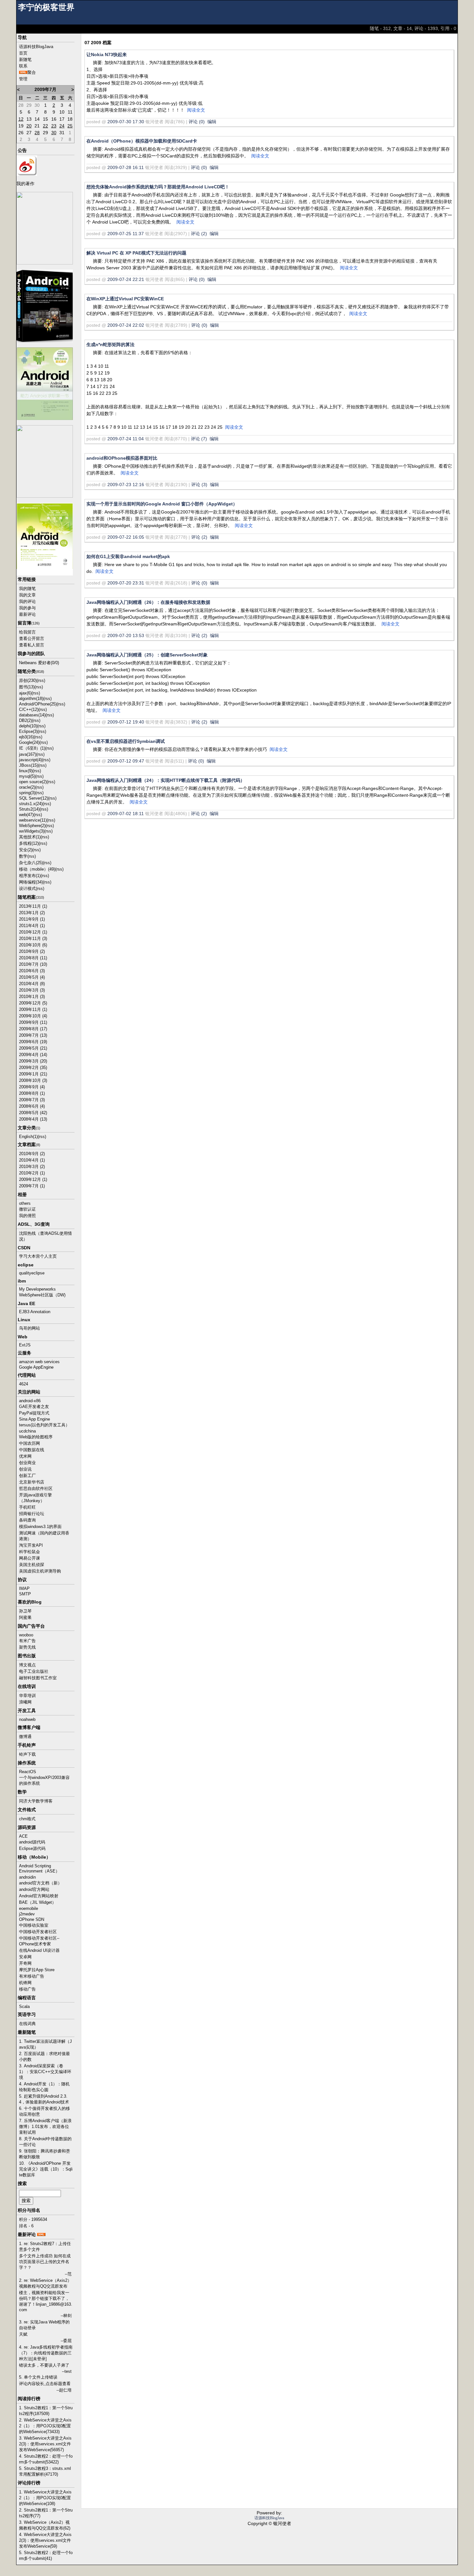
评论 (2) (199, 234)
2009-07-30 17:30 (126, 122)
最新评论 (27, 614)
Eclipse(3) (28, 731)
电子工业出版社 (34, 1671)
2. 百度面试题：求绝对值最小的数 (44, 2057)
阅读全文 (196, 110)
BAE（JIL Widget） (38, 1902)
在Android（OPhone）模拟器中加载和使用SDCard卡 (142, 141)
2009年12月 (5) (33, 1003)
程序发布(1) (30, 876)
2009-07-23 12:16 (126, 484)
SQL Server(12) (34, 798)
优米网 (25, 1456)
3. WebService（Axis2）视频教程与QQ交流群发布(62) (45, 2525)
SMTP (25, 1594)
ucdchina (27, 1431)
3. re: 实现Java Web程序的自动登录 (44, 2325)
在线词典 (27, 2024)
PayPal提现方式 (34, 1413)
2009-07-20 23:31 (126, 583)
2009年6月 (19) (33, 1042)
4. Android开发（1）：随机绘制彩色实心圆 (44, 2087)
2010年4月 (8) (32, 984)
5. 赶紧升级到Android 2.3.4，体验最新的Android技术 (44, 2099)
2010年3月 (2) (32, 1167)
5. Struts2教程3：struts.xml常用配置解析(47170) (45, 2471)
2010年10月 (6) (33, 945)
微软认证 (27, 1209)
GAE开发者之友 (34, 1407)
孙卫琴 (25, 1611)
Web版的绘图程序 (36, 1437)
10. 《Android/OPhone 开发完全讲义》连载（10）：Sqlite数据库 (46, 2169)
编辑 (212, 122)
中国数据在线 (32, 1450)
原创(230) (28, 680)
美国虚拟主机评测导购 (40, 1571)
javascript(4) (30, 760)
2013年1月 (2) (32, 913)
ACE (23, 1836)
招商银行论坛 (32, 1514)
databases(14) (32, 715)
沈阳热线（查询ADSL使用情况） (45, 1236)
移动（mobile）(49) (37, 869)
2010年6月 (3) (32, 971)
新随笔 (25, 60)
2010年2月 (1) (32, 1173)
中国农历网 (30, 1443)
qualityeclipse (32, 1273)
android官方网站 (34, 1889)
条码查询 (27, 1520)
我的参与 (27, 608)
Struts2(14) (29, 809)
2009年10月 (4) (33, 1016)
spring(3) (27, 793)
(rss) (41, 680)
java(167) (28, 754)
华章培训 (27, 1696)
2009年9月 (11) (33, 1022)
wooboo (26, 1635)
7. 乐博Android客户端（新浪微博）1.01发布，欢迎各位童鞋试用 (45, 2127)
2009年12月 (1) (33, 1179)
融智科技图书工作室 (38, 1678)
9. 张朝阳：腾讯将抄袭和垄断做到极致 (44, 2154)
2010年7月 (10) (33, 964)
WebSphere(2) (32, 826)
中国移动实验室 (34, 1925)
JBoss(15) (29, 765)
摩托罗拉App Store (37, 1970)
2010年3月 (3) (32, 990)
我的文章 (27, 595)
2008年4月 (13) (33, 1119)
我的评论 (27, 601)
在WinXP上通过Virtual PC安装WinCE (125, 299)
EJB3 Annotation (35, 1312)
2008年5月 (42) (33, 1113)
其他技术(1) (30, 837)
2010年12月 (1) (33, 932)
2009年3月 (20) (33, 1061)
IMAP (24, 1588)
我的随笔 (27, 589)
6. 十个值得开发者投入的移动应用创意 (44, 2111)
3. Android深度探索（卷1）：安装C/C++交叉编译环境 (45, 2072)
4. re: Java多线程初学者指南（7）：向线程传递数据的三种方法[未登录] (46, 2353)
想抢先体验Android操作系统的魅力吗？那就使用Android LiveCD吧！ (158, 187)
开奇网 (25, 1963)
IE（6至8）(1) (32, 748)
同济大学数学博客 (36, 1801)
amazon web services (39, 1362)
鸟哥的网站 (30, 1328)
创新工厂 (27, 1476)
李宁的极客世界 (46, 7)
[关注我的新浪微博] (27, 165)
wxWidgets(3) (32, 831)
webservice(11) (33, 820)
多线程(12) (29, 843)
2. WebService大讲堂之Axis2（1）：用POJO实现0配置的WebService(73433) (45, 2426)
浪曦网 (25, 1702)
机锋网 (25, 1983)
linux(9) (26, 771)
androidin (27, 1877)
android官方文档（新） (40, 1883)
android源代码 (32, 1842)
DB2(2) (25, 720)
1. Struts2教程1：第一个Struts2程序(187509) (46, 2411)
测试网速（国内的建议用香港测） (44, 1536)
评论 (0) (197, 122)
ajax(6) (25, 693)
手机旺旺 (27, 1507)
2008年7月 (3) (32, 1100)
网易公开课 (30, 1558)
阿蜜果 (25, 1617)
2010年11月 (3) (33, 939)
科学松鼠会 (30, 1552)
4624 (24, 1384)
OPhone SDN (32, 1919)
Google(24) (29, 742)
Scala (24, 2007)
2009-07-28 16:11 (126, 167)
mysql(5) (27, 776)
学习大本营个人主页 (38, 1256)
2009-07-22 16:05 (126, 537)
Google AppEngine (36, 1367)
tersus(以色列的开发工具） (44, 1425)
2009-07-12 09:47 (126, 761)
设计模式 (27, 889)
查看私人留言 (32, 645)
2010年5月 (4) (32, 977)
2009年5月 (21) (33, 1048)
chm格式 (27, 1819)
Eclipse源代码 (32, 1848)
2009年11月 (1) (33, 1009)
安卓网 (25, 1957)
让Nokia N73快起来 (107, 55)
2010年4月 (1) (32, 1160)
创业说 (25, 1469)
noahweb (27, 1719)
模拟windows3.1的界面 (40, 1527)
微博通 (25, 1737)
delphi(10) (28, 726)
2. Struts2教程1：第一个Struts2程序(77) (46, 2513)
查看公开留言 (32, 639)
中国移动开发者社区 (38, 1932)
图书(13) (27, 687)
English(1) (28, 1137)
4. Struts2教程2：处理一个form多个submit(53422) (46, 2459)
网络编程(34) (31, 882)
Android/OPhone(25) (38, 704)
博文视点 (27, 1665)
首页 (23, 53)
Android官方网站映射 (39, 1896)
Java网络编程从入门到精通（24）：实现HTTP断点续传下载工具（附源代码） (166, 780)
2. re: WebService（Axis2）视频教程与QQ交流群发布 (45, 2283)
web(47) (26, 815)
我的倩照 (27, 1216)
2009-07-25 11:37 (126, 234)
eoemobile (29, 1908)
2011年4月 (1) (32, 926)
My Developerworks (37, 1289)
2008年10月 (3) (33, 1080)
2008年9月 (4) (32, 1087)
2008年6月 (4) (32, 1106)
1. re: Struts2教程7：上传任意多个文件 (45, 2247)
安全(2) (26, 850)
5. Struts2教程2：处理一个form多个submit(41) (46, 2556)
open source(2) (33, 782)
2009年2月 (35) (33, 1068)
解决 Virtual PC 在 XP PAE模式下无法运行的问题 (136, 253)
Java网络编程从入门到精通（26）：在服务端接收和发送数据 (148, 602)
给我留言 (27, 632)
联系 (23, 66)
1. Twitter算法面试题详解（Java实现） (45, 2044)
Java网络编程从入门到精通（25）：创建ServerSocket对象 (147, 655)
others (25, 1203)
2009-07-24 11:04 (126, 439)
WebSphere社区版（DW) (42, 1295)
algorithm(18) (31, 699)
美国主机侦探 (32, 1565)
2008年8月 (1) (32, 1093)
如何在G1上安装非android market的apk (128, 556)
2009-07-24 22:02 (126, 325)
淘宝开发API (31, 1545)
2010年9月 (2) (32, 951)
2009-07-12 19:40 (126, 722)
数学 (23, 856)
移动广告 (27, 1989)
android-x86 (30, 1401)
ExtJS (25, 1345)
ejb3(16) (26, 737)
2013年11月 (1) (33, 906)
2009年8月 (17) (33, 1029)
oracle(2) (27, 787)
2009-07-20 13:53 (126, 635)
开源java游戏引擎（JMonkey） (35, 1498)
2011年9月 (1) (32, 919)
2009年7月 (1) (32, 1186)
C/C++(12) (29, 709)
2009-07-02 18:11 (126, 814)
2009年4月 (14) (33, 1055)
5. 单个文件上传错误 (38, 2377)
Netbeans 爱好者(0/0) (39, 663)
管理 (23, 79)
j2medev (27, 1914)
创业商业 (27, 1463)
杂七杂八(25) (31, 863)
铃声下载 (27, 1754)
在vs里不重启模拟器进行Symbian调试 (126, 741)
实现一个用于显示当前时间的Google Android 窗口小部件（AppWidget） (162, 504)
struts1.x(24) (31, 804)
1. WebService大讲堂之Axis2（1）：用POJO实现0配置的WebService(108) (45, 2498)
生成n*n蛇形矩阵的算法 (110, 344)
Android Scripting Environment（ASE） (39, 1868)
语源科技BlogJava (36, 47)
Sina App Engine (35, 1419)
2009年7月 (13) (33, 1035)
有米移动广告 (32, 1976)
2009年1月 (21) (33, 1074)
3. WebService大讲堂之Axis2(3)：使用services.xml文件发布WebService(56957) (45, 2444)
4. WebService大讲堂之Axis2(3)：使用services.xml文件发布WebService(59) (45, 2540)
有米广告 (27, 1641)
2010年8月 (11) (33, 958)
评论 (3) (199, 484)
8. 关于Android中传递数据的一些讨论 (45, 2142)
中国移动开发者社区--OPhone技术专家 (39, 1941)
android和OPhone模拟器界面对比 (122, 458)
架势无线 (27, 1647)
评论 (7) (199, 439)
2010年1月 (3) (32, 997)
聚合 (32, 72)
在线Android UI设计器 (39, 1950)
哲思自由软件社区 (36, 1488)
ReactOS (28, 1772)
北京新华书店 (32, 1482)
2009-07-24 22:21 (126, 279)
